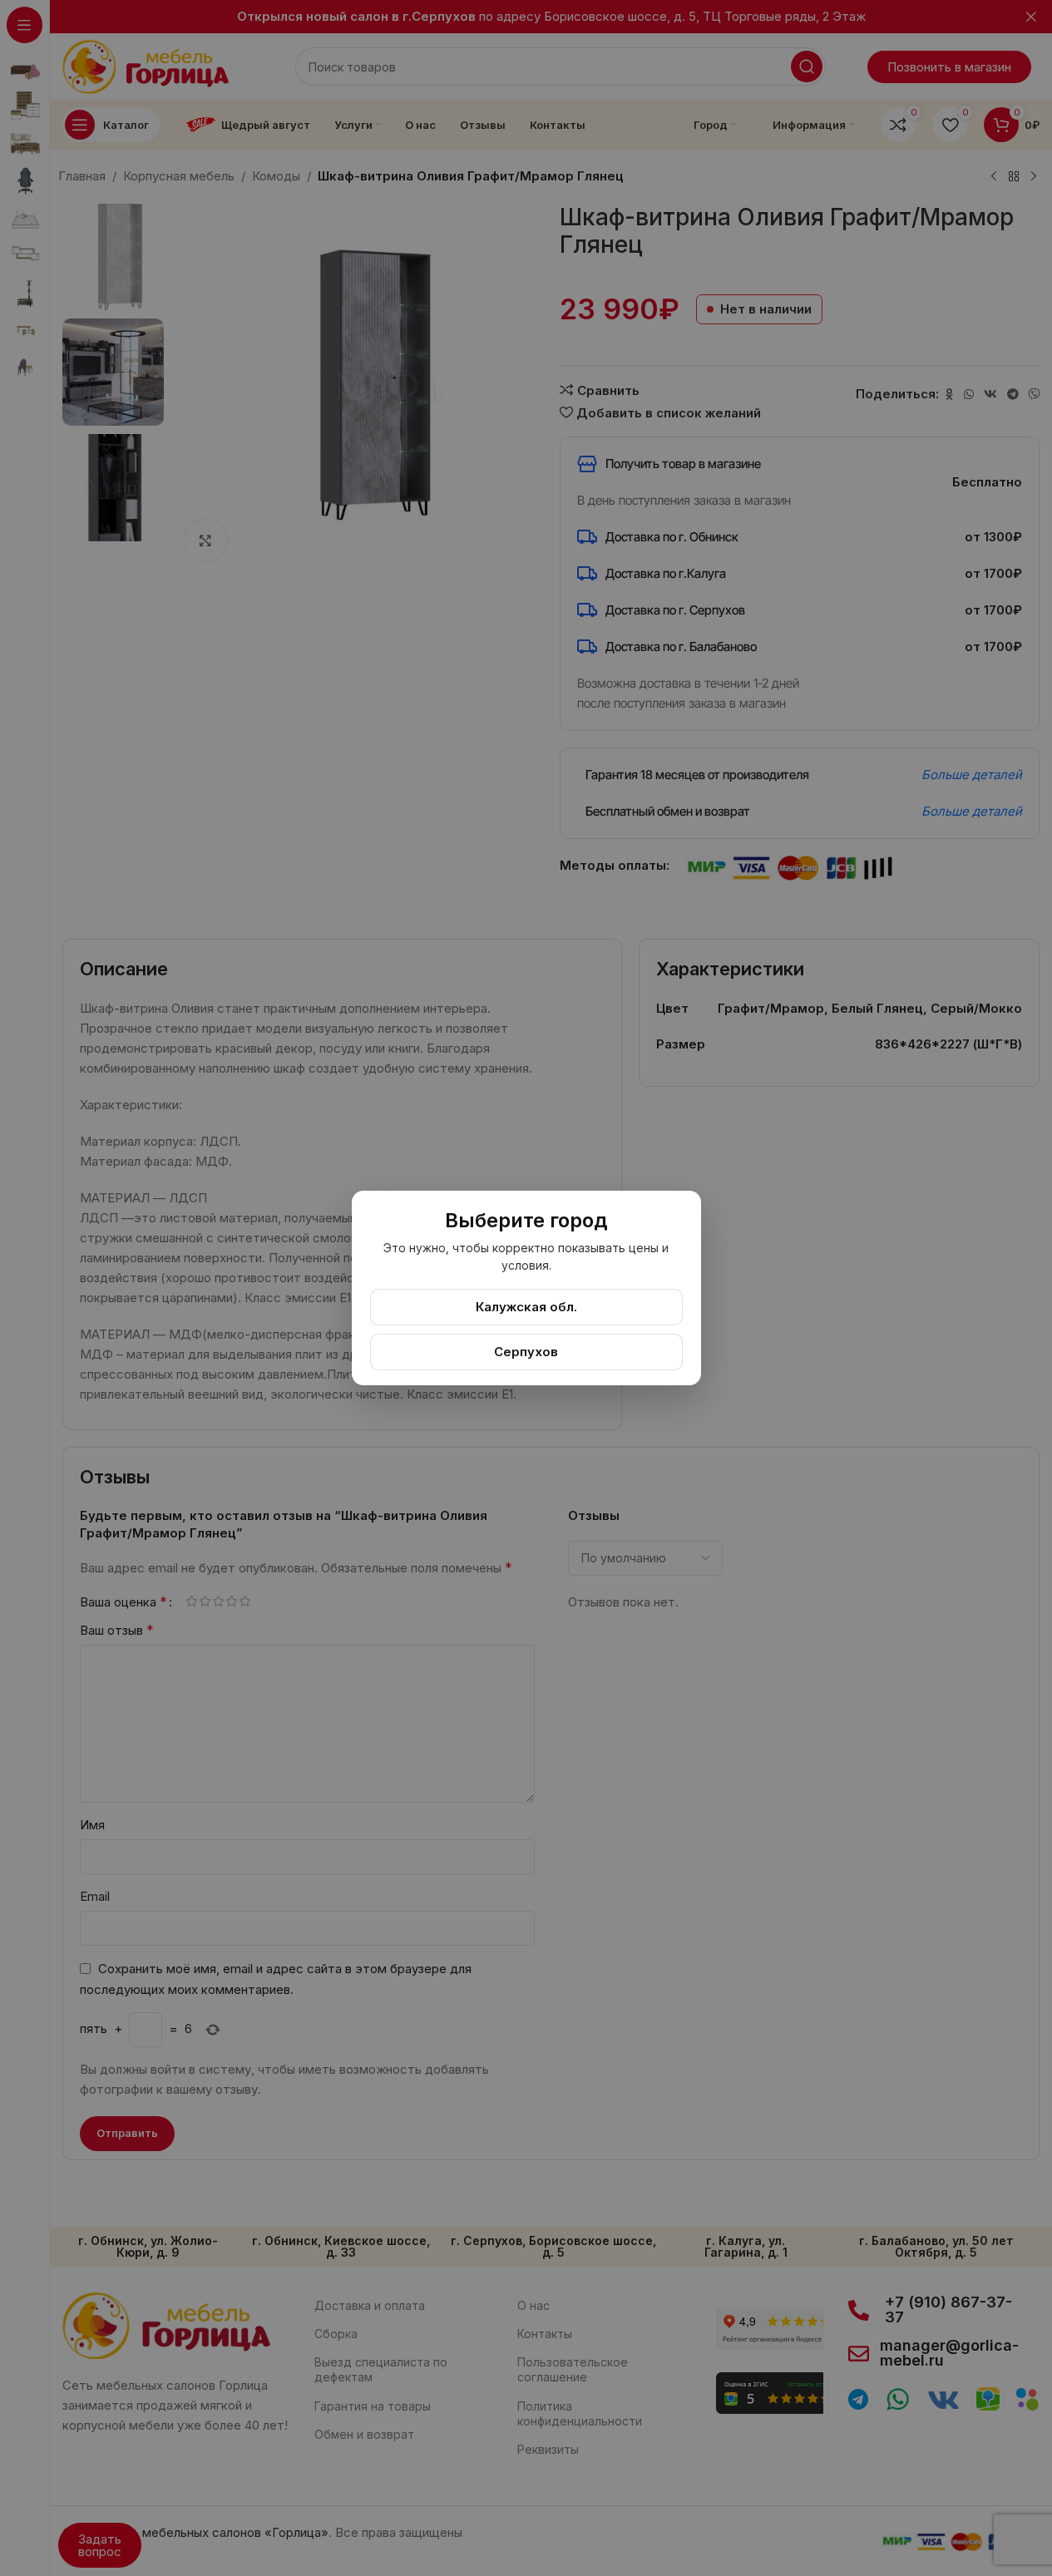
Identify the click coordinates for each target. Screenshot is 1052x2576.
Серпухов (526, 1352)
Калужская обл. (526, 1307)
